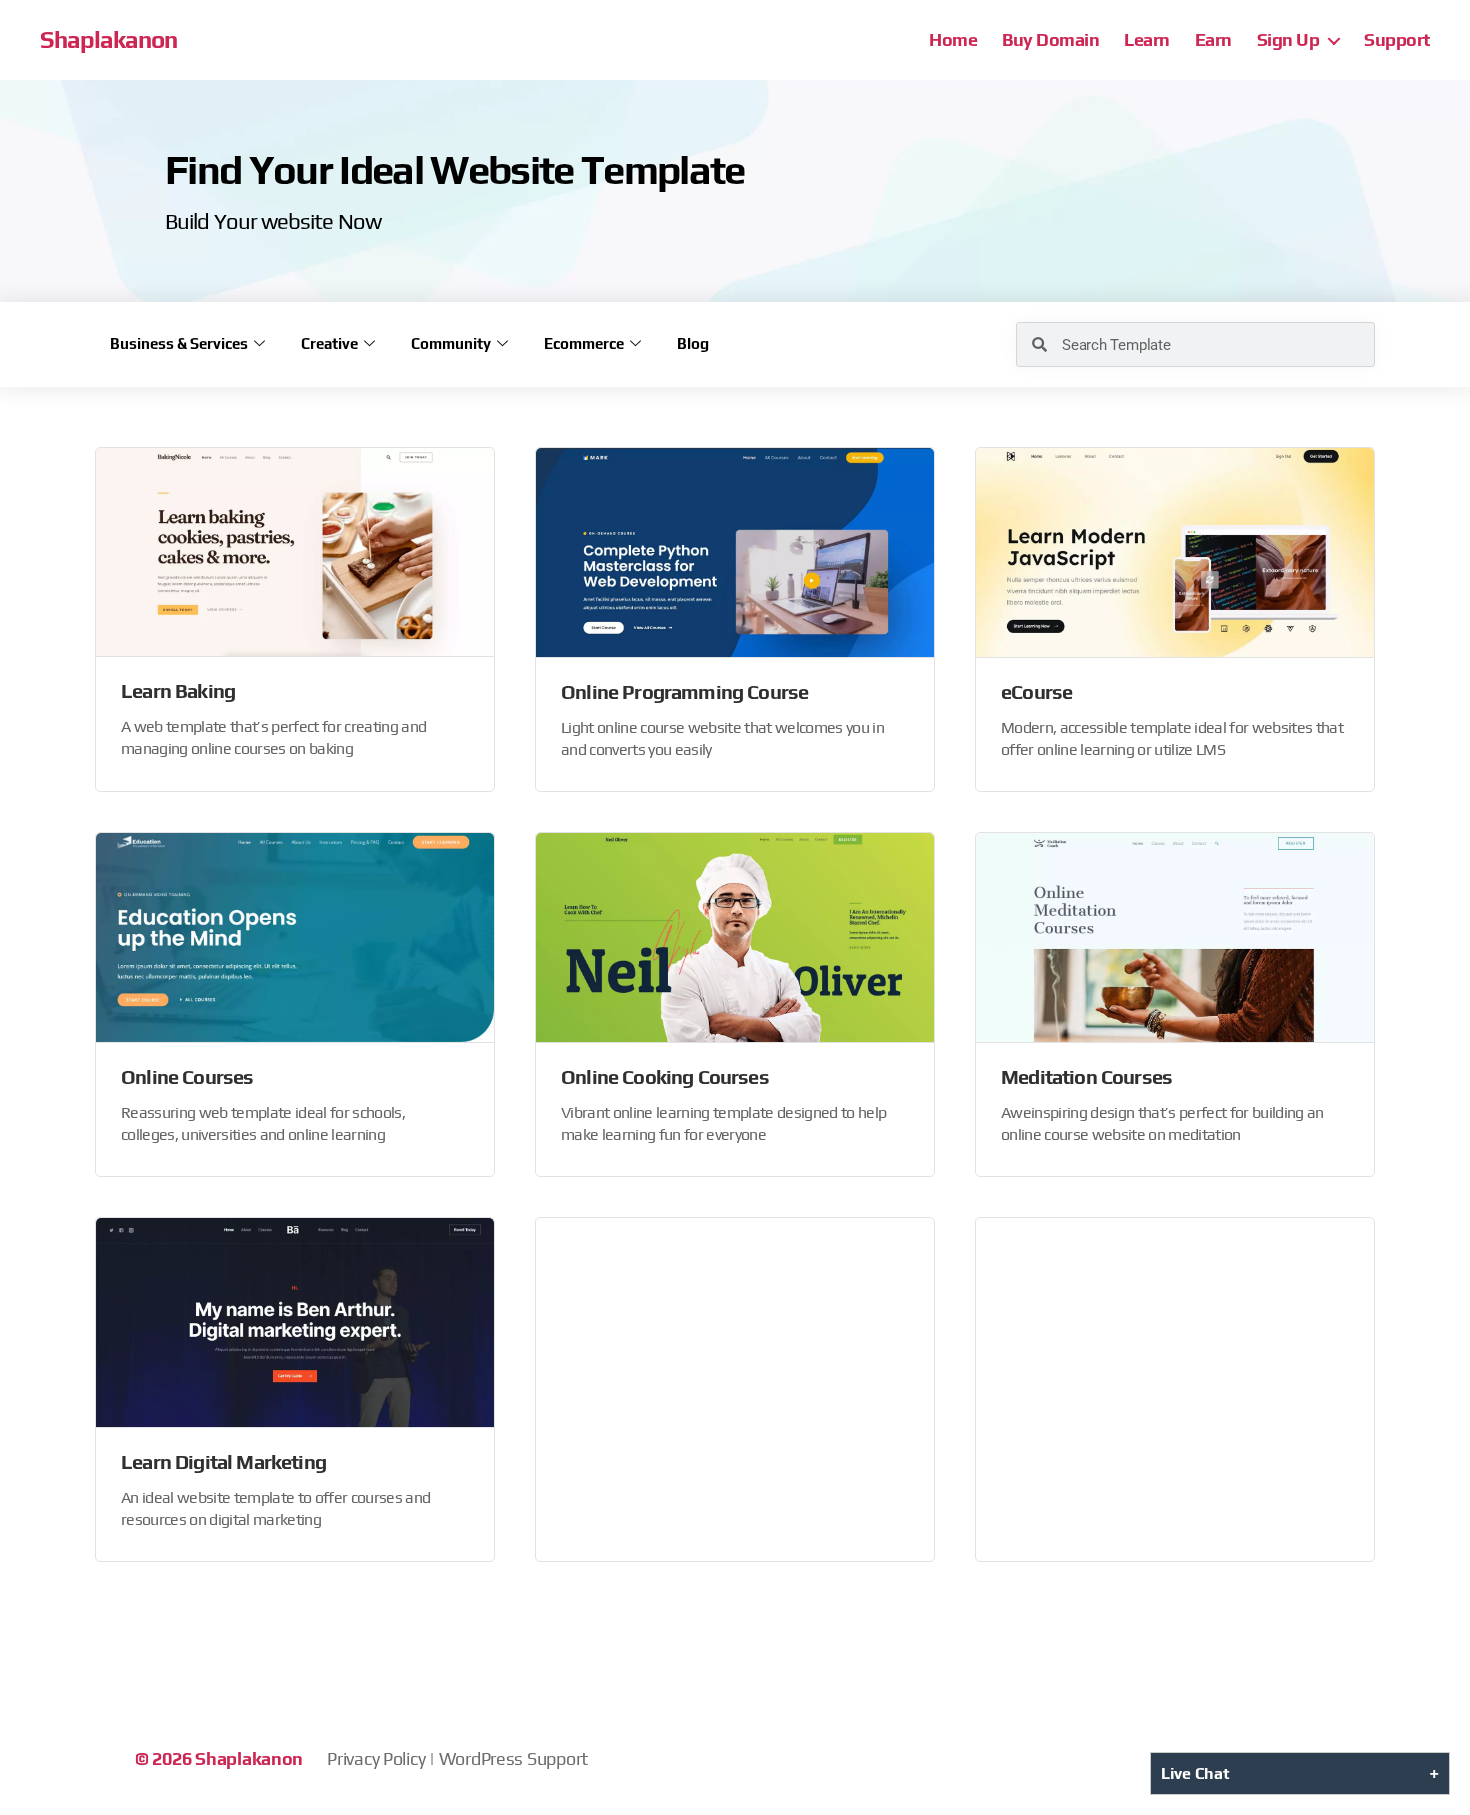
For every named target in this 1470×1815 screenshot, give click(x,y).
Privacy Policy (376, 1758)
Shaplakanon (108, 40)
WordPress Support (513, 1758)
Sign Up (1288, 39)
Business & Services (179, 343)
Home (953, 39)
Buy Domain (1050, 39)
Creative (329, 343)
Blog (693, 343)
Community (451, 343)
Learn (1147, 39)
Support (1397, 39)
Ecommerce (584, 343)
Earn (1213, 39)
